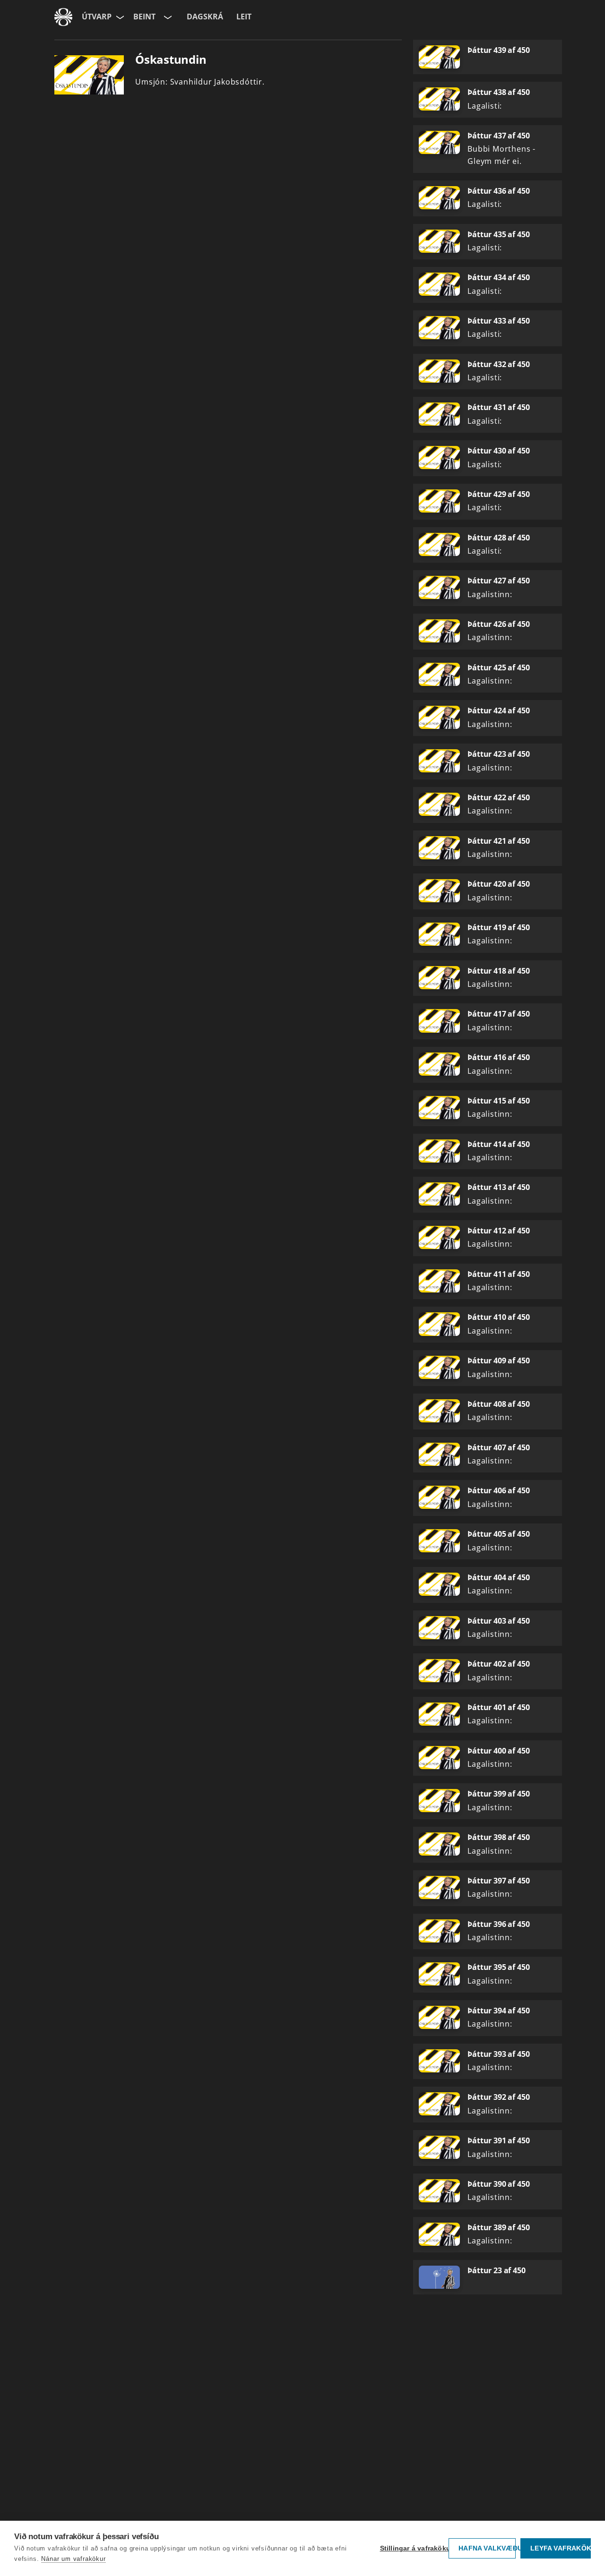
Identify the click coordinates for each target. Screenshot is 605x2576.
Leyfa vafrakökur (561, 2548)
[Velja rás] (167, 17)
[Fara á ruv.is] (63, 17)
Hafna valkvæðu (487, 2548)
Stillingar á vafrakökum (412, 2548)
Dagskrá (205, 17)
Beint (144, 17)
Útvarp (97, 17)
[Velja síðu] (119, 17)
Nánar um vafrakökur (73, 2559)
